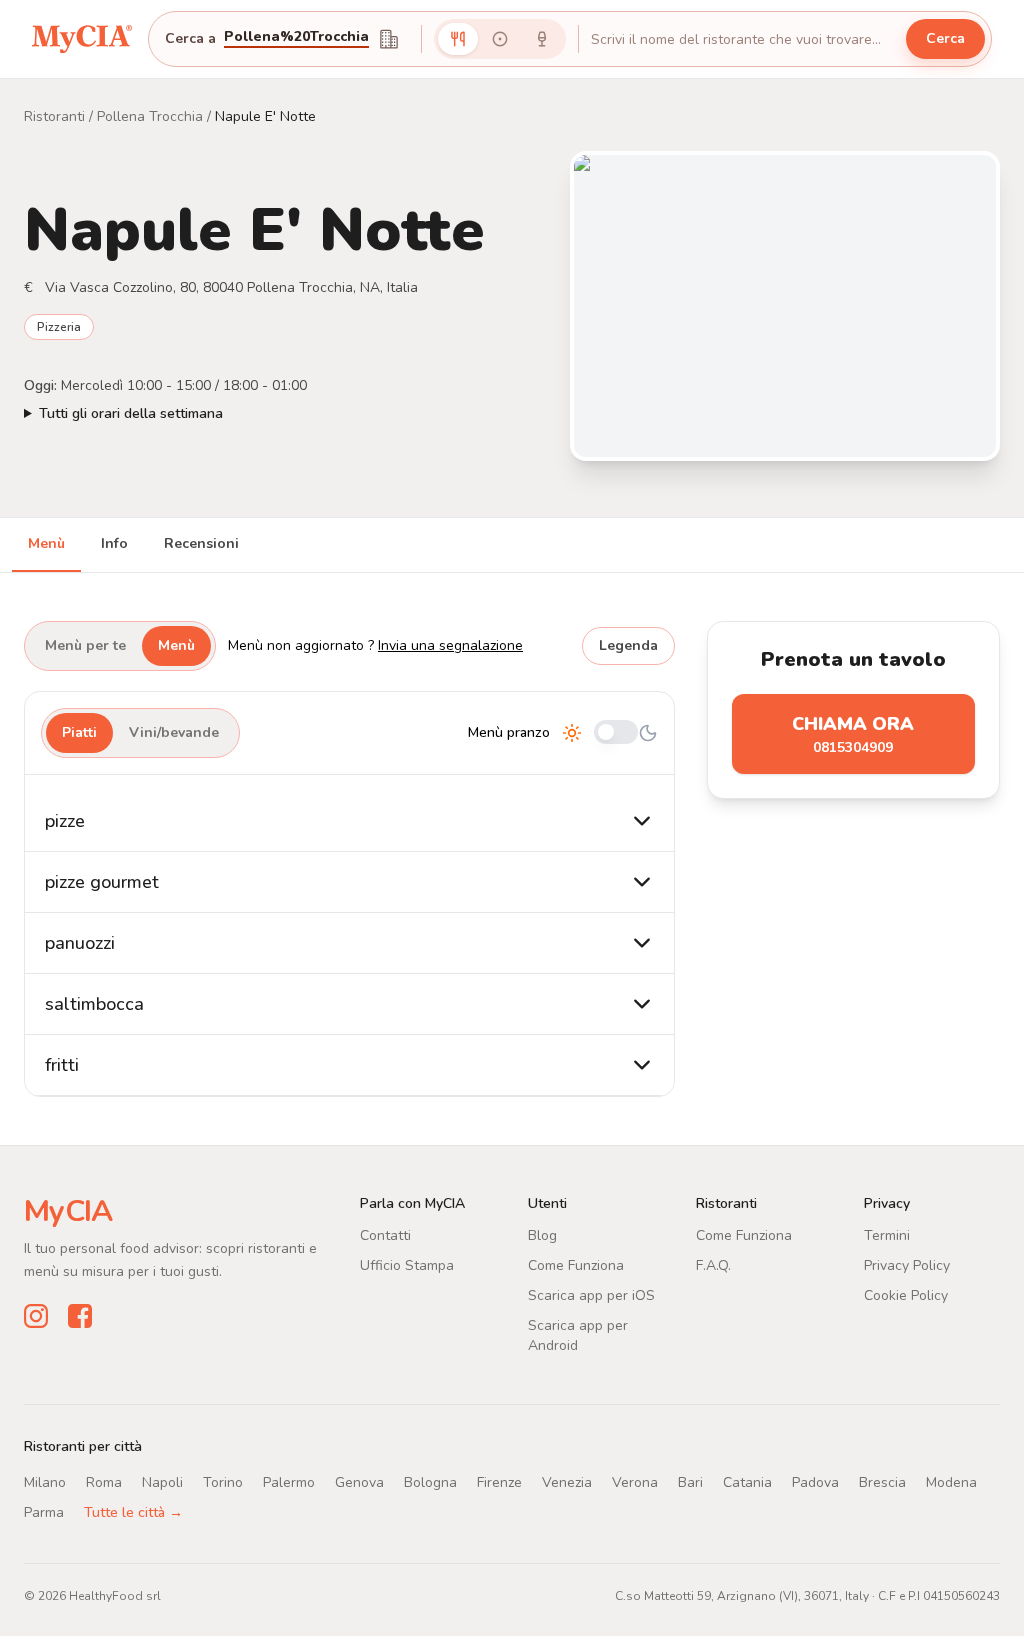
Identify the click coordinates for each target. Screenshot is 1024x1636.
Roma (104, 1482)
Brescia (882, 1482)
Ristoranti (54, 116)
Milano (45, 1482)
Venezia (567, 1482)
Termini (887, 1235)
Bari (690, 1482)
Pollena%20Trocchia (296, 38)
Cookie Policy (906, 1295)
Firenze (499, 1482)
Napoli (162, 1482)
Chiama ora (853, 734)
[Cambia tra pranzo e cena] (616, 733)
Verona (635, 1482)
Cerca (945, 38)
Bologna (430, 1482)
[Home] (82, 39)
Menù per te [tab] (85, 645)
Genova (359, 1482)
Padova (815, 1482)
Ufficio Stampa (407, 1265)
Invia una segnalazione (450, 645)
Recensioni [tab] (201, 543)
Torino (223, 1482)
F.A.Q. (713, 1265)
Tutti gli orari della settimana (131, 413)
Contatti (385, 1235)
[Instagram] (36, 1316)
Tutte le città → (133, 1512)
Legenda (628, 645)
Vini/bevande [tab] (174, 732)
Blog (542, 1235)
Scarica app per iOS (591, 1295)
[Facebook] (80, 1316)
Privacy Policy (907, 1265)
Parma (44, 1512)
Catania (747, 1482)
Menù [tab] (46, 543)
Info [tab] (114, 543)
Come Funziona (576, 1265)
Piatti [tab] (79, 732)
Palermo (289, 1482)
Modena (951, 1482)
